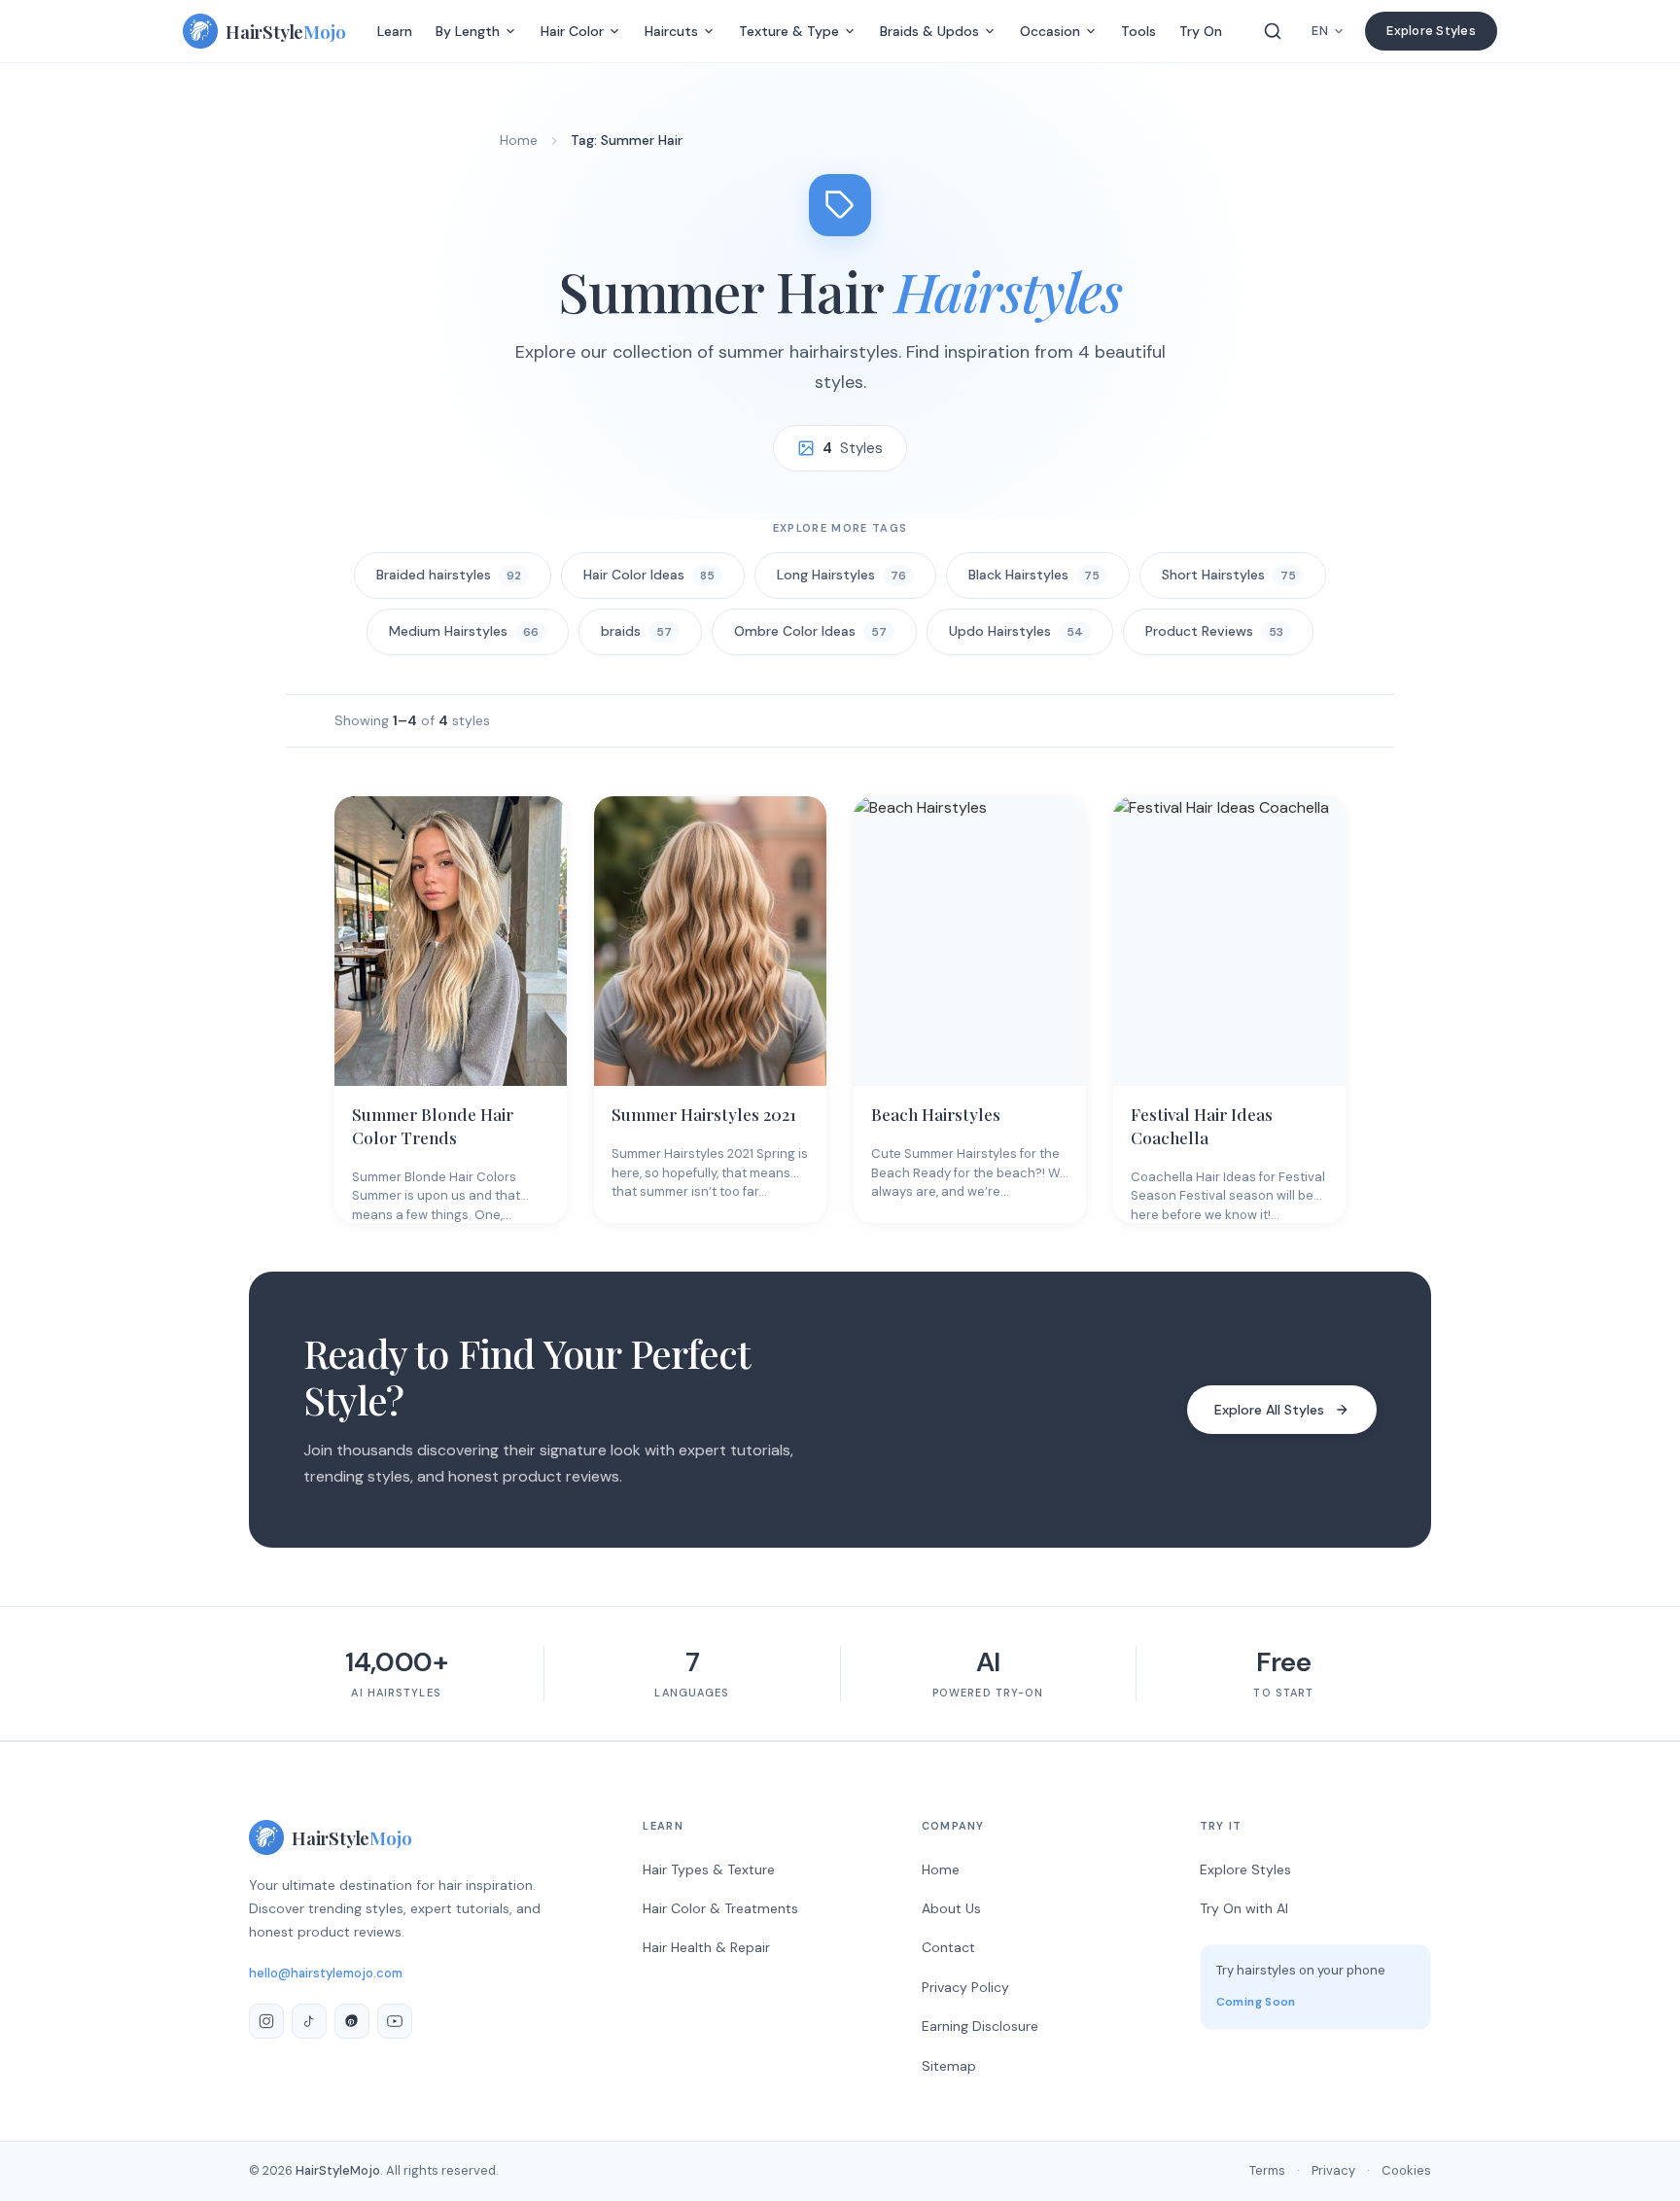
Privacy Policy (965, 1987)
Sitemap (949, 2066)
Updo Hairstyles (1016, 631)
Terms (1267, 2170)
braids (636, 631)
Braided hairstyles (449, 575)
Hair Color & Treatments (720, 1908)
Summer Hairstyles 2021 (704, 1114)
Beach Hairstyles (936, 1114)
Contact (948, 1947)
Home (519, 140)
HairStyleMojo (338, 2170)
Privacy (1333, 2170)
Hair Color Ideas (649, 575)
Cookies (1406, 2170)
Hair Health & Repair (706, 1947)
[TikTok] (309, 2021)
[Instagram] (266, 2021)
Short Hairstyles (1229, 575)
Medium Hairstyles (464, 631)
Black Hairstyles (1034, 575)
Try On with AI (1244, 1908)
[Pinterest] (352, 2021)
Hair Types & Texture (709, 1869)
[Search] (1273, 31)
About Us (951, 1908)
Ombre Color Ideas (810, 631)
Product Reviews (1214, 631)
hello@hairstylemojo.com (326, 1973)
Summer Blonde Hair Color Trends (433, 1126)
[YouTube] (395, 2021)
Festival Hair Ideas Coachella (1202, 1126)
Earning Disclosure (980, 2026)
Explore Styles (1431, 31)
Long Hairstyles (841, 575)
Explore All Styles (1269, 1410)
